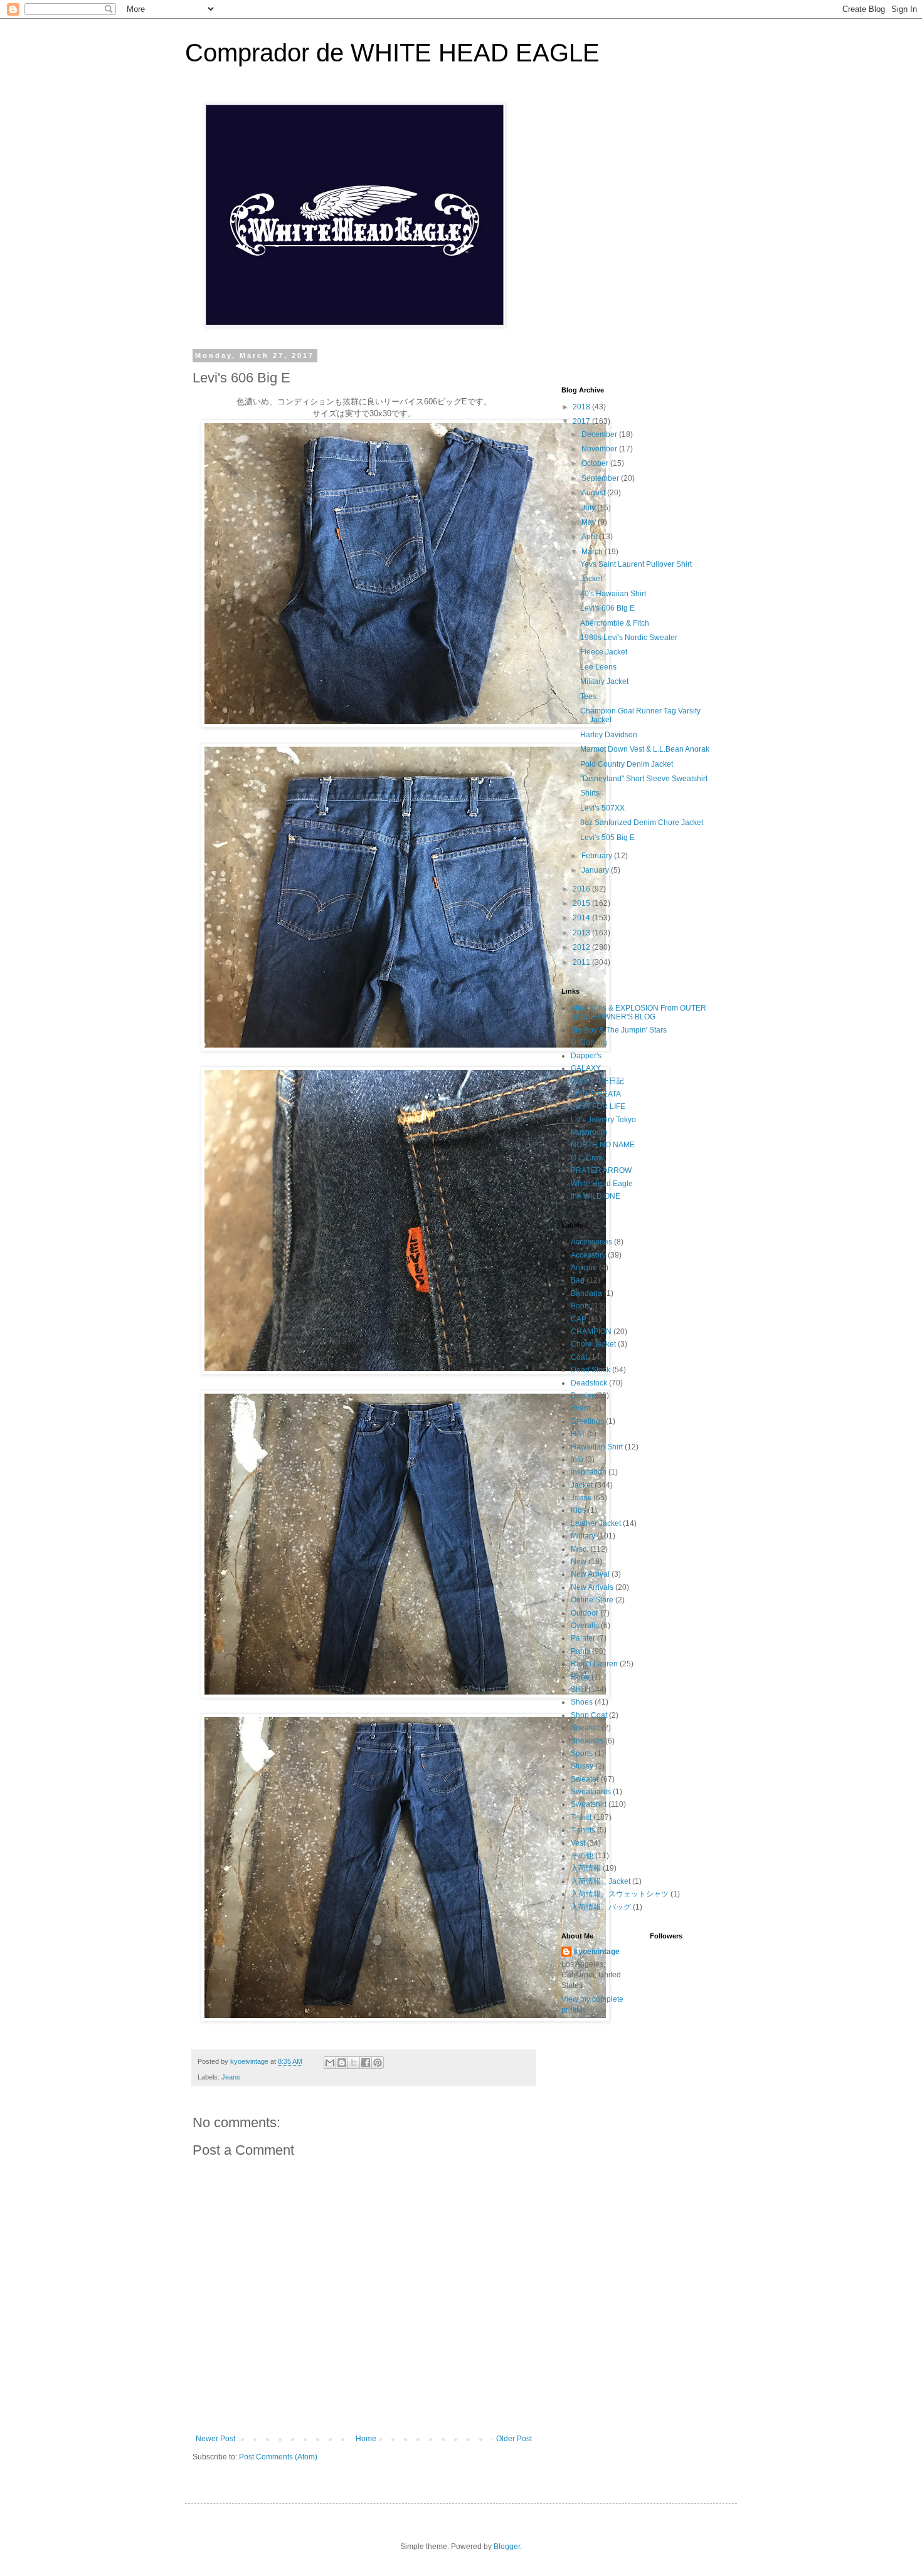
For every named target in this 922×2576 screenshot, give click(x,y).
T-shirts (583, 1830)
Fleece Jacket (604, 652)
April (590, 537)
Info (577, 1459)
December (600, 434)
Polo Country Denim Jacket (627, 764)
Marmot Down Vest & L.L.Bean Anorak (645, 749)
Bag (578, 1280)
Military (583, 1536)
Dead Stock (591, 1370)
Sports (582, 1753)
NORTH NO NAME (603, 1145)
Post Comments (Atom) (278, 2457)
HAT (578, 1434)
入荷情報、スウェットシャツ (620, 1894)
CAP (579, 1319)
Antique (584, 1268)
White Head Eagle (602, 1184)
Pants (580, 1651)
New (579, 1562)
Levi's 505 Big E (607, 838)
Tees (588, 697)
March (593, 552)
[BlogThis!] (342, 2063)
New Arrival (590, 1574)
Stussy (582, 1766)
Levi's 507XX (602, 808)
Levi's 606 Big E (607, 608)
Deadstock (589, 1383)
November (600, 449)
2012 (582, 947)
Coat (579, 1357)
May (590, 522)
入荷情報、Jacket (601, 1881)
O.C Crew (587, 1158)
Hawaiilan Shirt (597, 1447)
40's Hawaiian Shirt (613, 594)
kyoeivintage (597, 1952)
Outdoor (585, 1613)
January (596, 870)
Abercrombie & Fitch (615, 623)
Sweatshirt (589, 1804)
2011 (582, 962)
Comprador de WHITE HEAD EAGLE (392, 53)
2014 (582, 918)
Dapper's (586, 1056)
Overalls (585, 1626)
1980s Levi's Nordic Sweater (629, 638)
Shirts (590, 793)
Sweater (585, 1779)
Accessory (588, 1255)
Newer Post (215, 2439)
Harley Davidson (609, 735)
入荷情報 (586, 1868)
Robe (580, 1677)
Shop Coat (589, 1715)
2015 (582, 903)
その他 (582, 1856)
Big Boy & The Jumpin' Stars (619, 1030)
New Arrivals (592, 1587)
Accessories (591, 1242)
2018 (582, 407)
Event (580, 1408)
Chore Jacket (593, 1344)
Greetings (587, 1421)
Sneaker (585, 1728)
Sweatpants (591, 1792)
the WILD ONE (596, 1196)
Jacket (591, 579)
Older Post (514, 2439)
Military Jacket (604, 681)
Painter (583, 1638)
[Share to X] (354, 2063)
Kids (578, 1510)
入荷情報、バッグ (601, 1907)
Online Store (592, 1600)
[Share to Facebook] (366, 2063)
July (589, 508)
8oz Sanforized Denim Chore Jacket (642, 823)
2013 (582, 933)
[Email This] (330, 2063)
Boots (580, 1306)
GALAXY (586, 1068)
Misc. (580, 1549)
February (598, 856)
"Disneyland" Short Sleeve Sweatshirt (644, 779)
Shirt (579, 1690)
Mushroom (589, 1132)
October (596, 463)
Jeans (231, 2077)
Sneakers (587, 1741)
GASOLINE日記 (597, 1081)
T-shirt (581, 1817)
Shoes (582, 1702)
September (601, 478)
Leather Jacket (596, 1523)
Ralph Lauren (594, 1664)
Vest (578, 1843)
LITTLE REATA (596, 1094)
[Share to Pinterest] (378, 2063)
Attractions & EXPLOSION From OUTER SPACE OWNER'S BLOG (639, 1012)
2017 (582, 421)
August (594, 493)
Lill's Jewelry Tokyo (603, 1120)
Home (366, 2439)
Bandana (586, 1293)
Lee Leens (598, 667)
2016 (582, 889)
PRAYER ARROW (601, 1170)
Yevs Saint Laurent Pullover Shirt (636, 564)
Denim (582, 1396)
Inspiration (589, 1472)
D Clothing (589, 1043)
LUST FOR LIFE (598, 1107)
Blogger (507, 2547)
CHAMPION (591, 1332)
